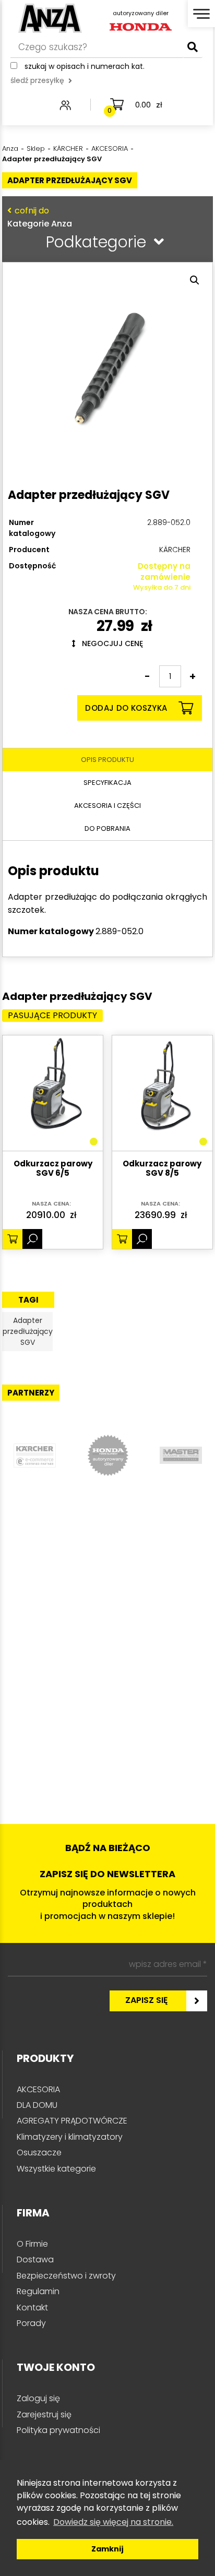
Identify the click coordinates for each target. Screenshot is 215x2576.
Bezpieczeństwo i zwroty (66, 2276)
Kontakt (32, 2307)
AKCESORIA (38, 2089)
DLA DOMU (37, 2105)
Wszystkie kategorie (56, 2169)
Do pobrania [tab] (107, 828)
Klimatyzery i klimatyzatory (70, 2137)
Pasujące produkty (52, 1015)
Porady (31, 2323)
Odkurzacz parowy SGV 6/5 (53, 1169)
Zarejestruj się (44, 2414)
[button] (195, 280)
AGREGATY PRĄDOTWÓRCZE (72, 2121)
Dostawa (35, 2259)
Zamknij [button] (107, 2549)
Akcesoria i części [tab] (107, 806)
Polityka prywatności (58, 2430)
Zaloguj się (38, 2398)
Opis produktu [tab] (107, 760)
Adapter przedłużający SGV (28, 1331)
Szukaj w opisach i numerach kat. (85, 66)
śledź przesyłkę (37, 80)
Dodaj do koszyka (126, 708)
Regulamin (38, 2291)
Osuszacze (39, 2152)
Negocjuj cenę (109, 643)
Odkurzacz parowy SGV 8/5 (162, 1169)
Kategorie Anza (40, 217)
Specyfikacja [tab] (107, 783)
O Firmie (32, 2244)
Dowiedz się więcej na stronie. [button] (113, 2522)
